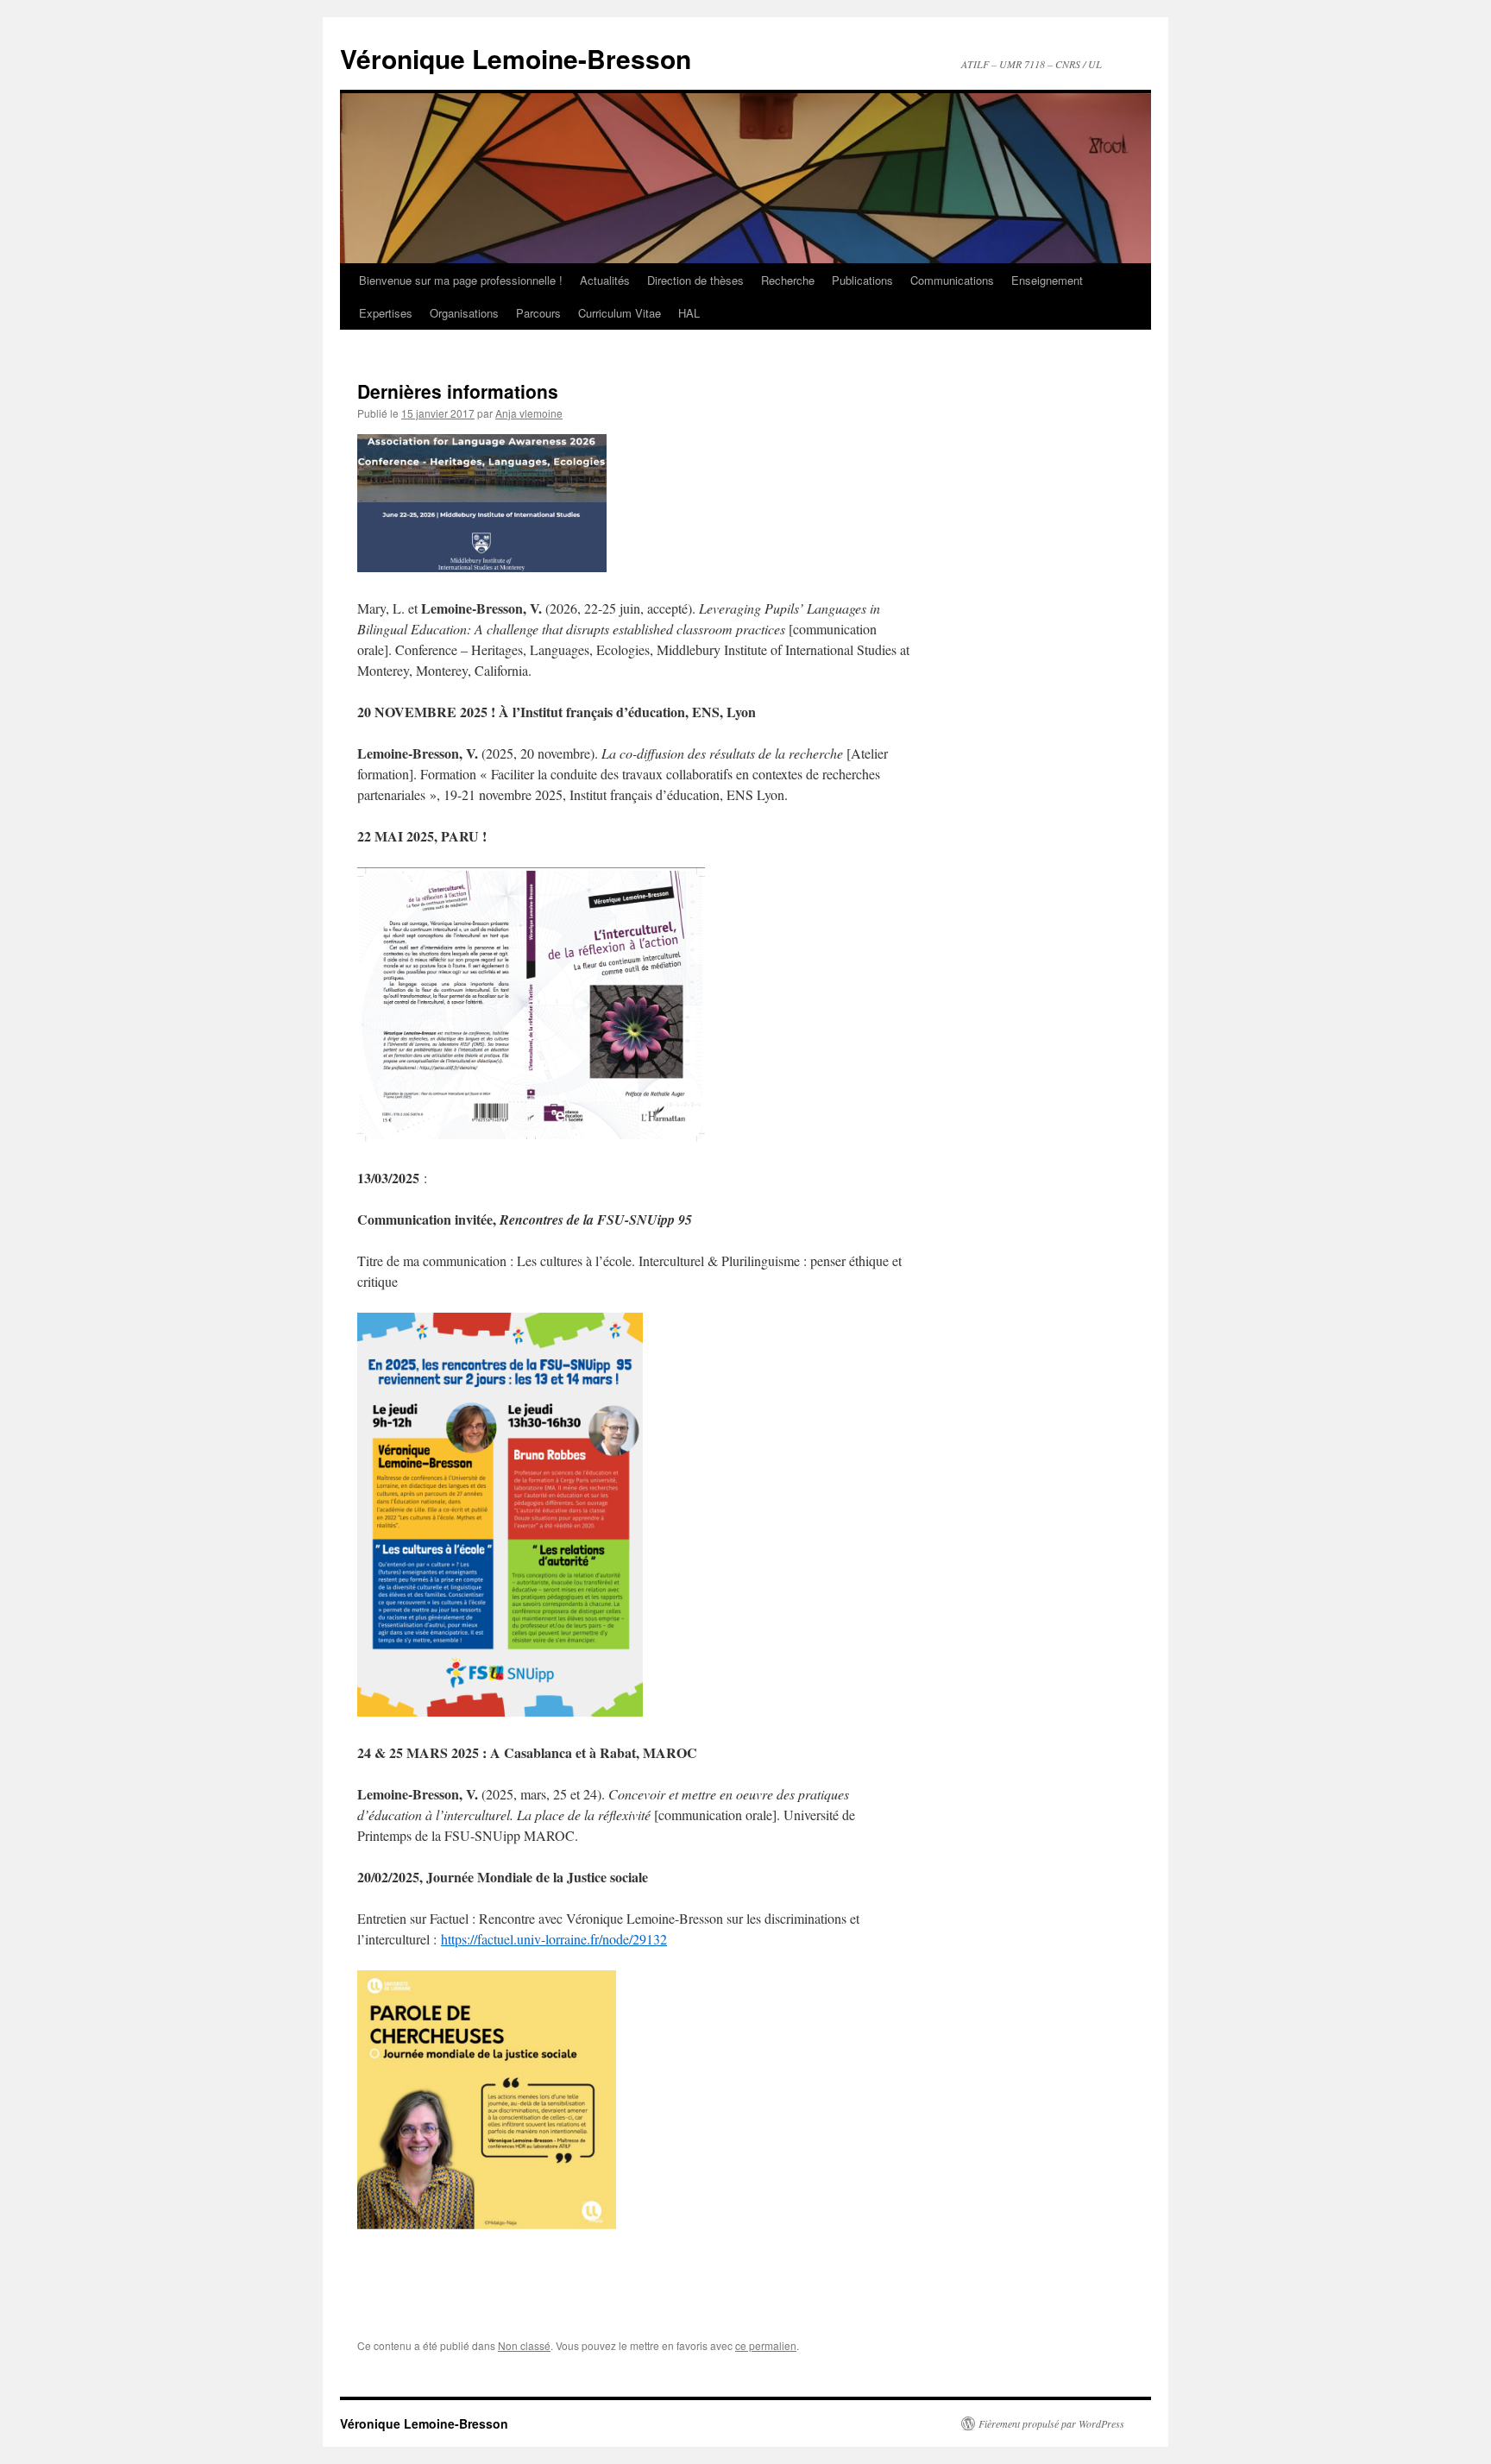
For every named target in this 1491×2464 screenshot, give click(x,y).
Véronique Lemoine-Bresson (516, 58)
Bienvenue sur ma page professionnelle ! (461, 280)
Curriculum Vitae (620, 313)
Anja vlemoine (529, 413)
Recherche (788, 280)
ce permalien (766, 2345)
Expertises (386, 313)
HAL (689, 313)
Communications (952, 280)
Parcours (538, 313)
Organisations (464, 313)
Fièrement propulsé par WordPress (1051, 2423)
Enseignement (1047, 280)
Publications (862, 280)
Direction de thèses (695, 280)
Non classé (524, 2345)
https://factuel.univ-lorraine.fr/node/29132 (554, 1939)
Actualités (605, 280)
